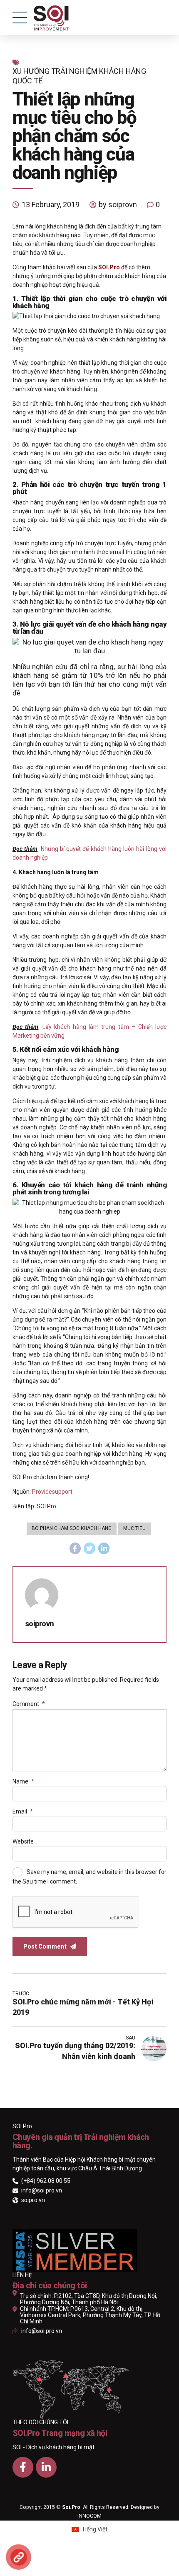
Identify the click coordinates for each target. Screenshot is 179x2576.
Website (23, 1841)
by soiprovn (118, 204)
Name (23, 1781)
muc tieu (134, 1528)
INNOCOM (89, 2516)
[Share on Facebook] (75, 1548)
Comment (29, 1704)
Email (23, 1811)
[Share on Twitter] (89, 1548)
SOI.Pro (46, 1506)
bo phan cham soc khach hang (72, 1528)
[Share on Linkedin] (104, 1548)
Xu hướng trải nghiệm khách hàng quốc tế (79, 76)
